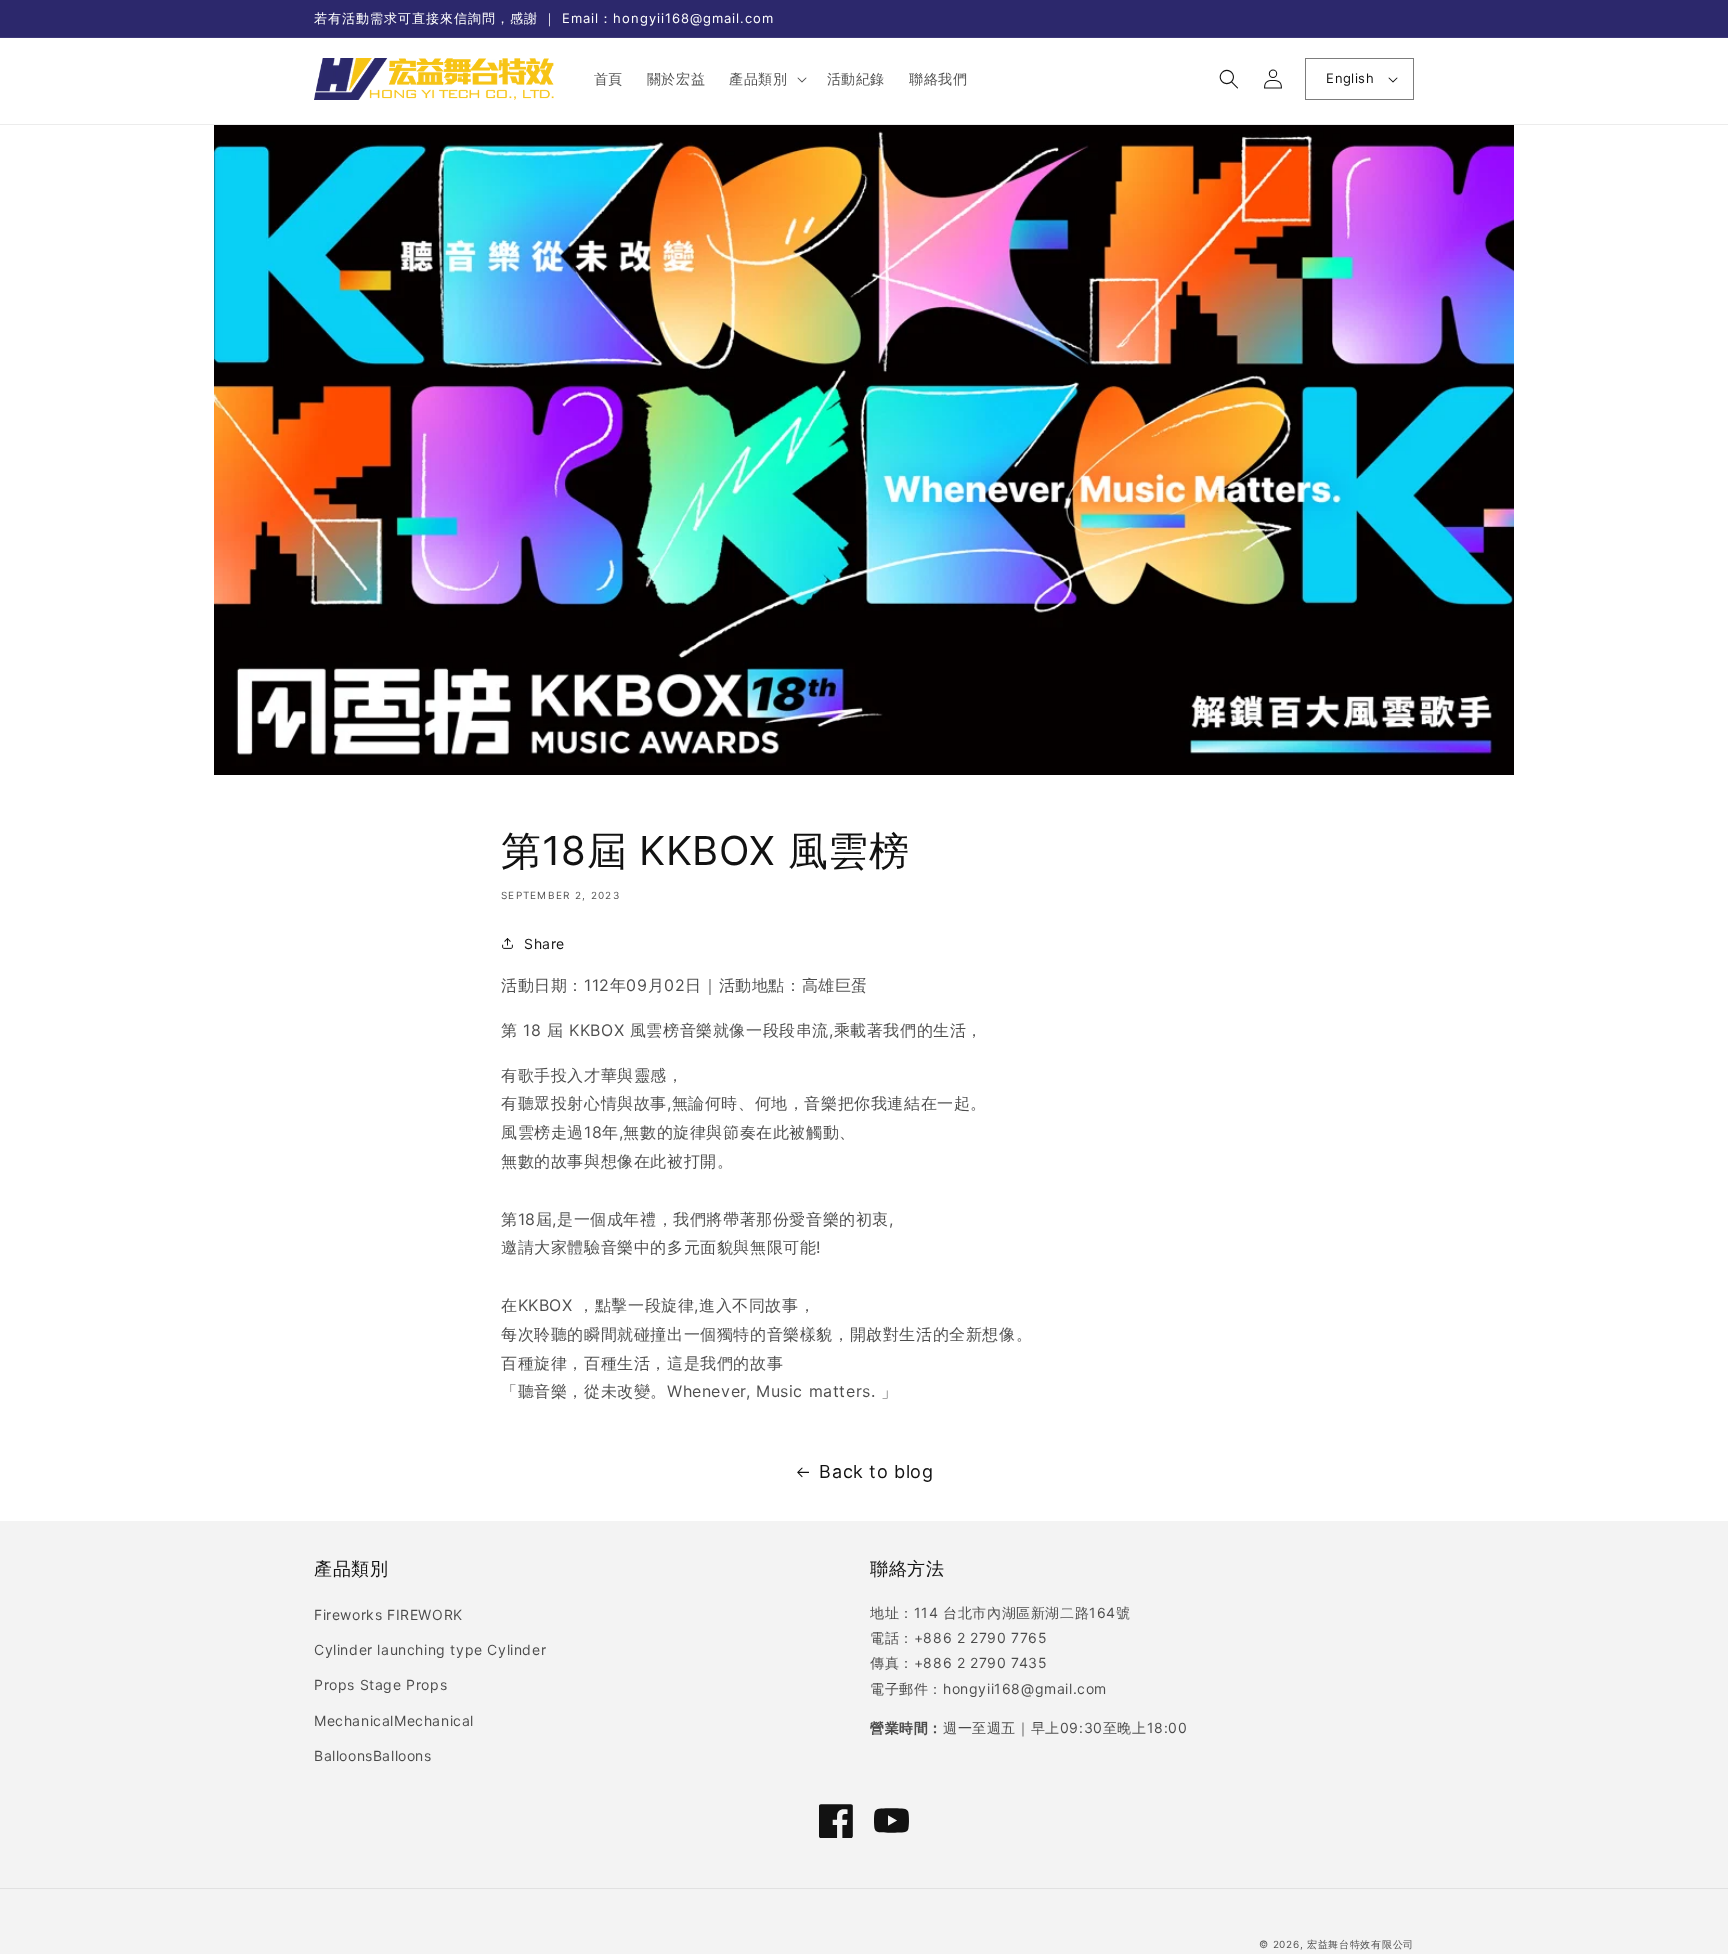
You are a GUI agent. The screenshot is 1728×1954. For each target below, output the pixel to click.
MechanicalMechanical (394, 1720)
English (1350, 78)
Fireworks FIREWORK (388, 1614)
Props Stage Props (380, 1684)
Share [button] (544, 943)
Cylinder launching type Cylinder (430, 1649)
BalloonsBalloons (373, 1755)
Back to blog (876, 1471)
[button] (765, 79)
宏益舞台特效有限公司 (1360, 1944)
